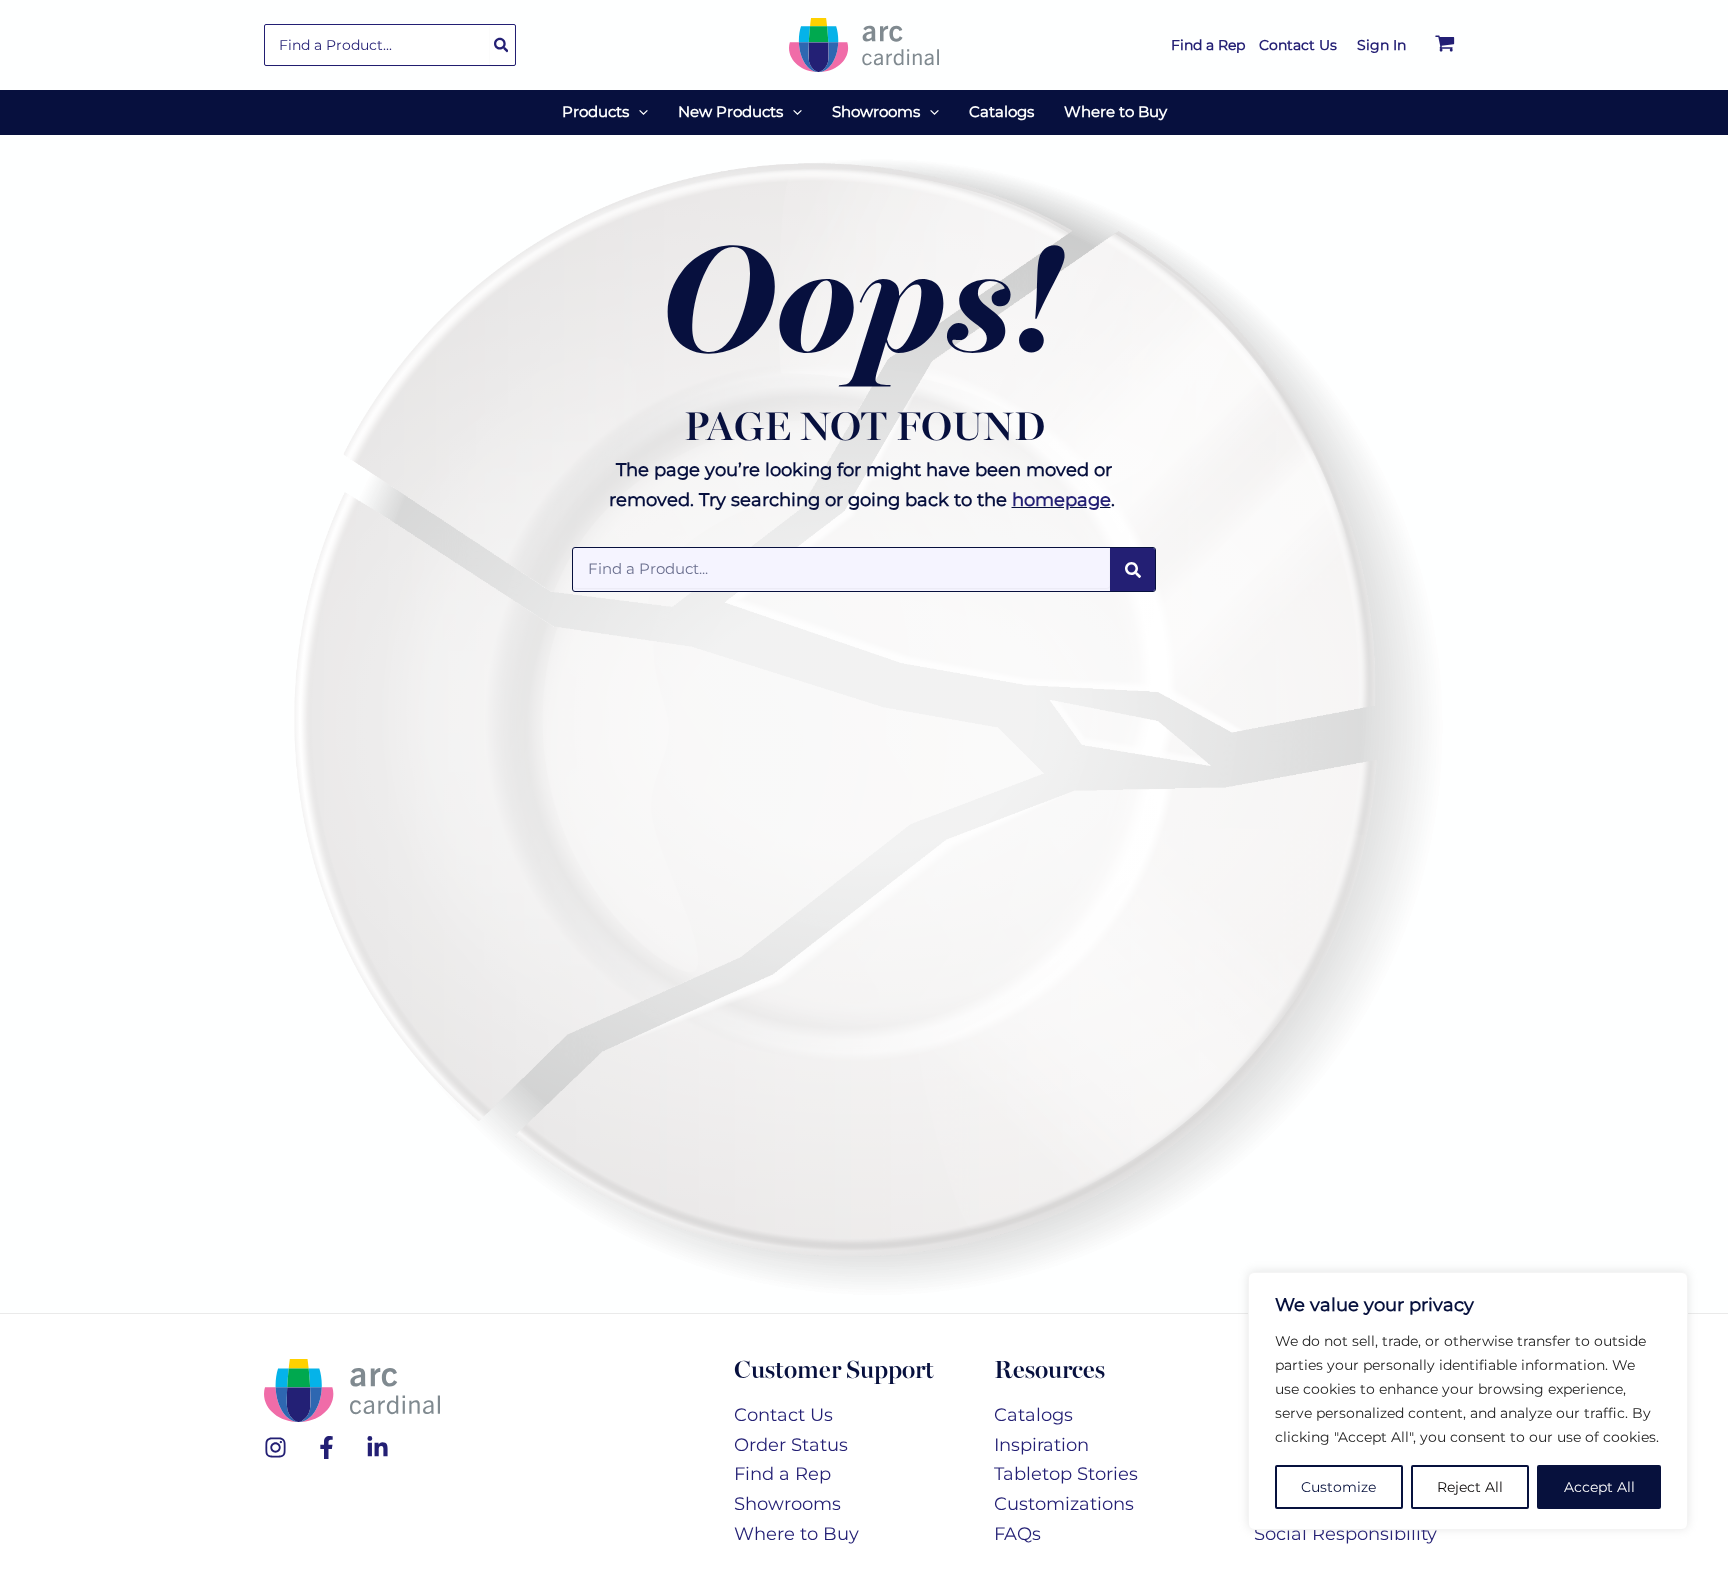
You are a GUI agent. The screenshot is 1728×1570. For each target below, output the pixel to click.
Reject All (1470, 1487)
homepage (1061, 500)
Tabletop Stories (1066, 1474)
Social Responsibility (1345, 1534)
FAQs (1017, 1534)
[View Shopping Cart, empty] (1445, 45)
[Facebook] (326, 1447)
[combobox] (390, 45)
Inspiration (1041, 1445)
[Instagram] (275, 1447)
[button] (638, 112)
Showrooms (787, 1504)
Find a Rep (782, 1474)
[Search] (502, 45)
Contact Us (783, 1415)
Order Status (791, 1445)
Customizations (1064, 1504)
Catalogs (1033, 1415)
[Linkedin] (377, 1447)
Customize (1338, 1487)
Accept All (1599, 1487)
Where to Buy (796, 1534)
